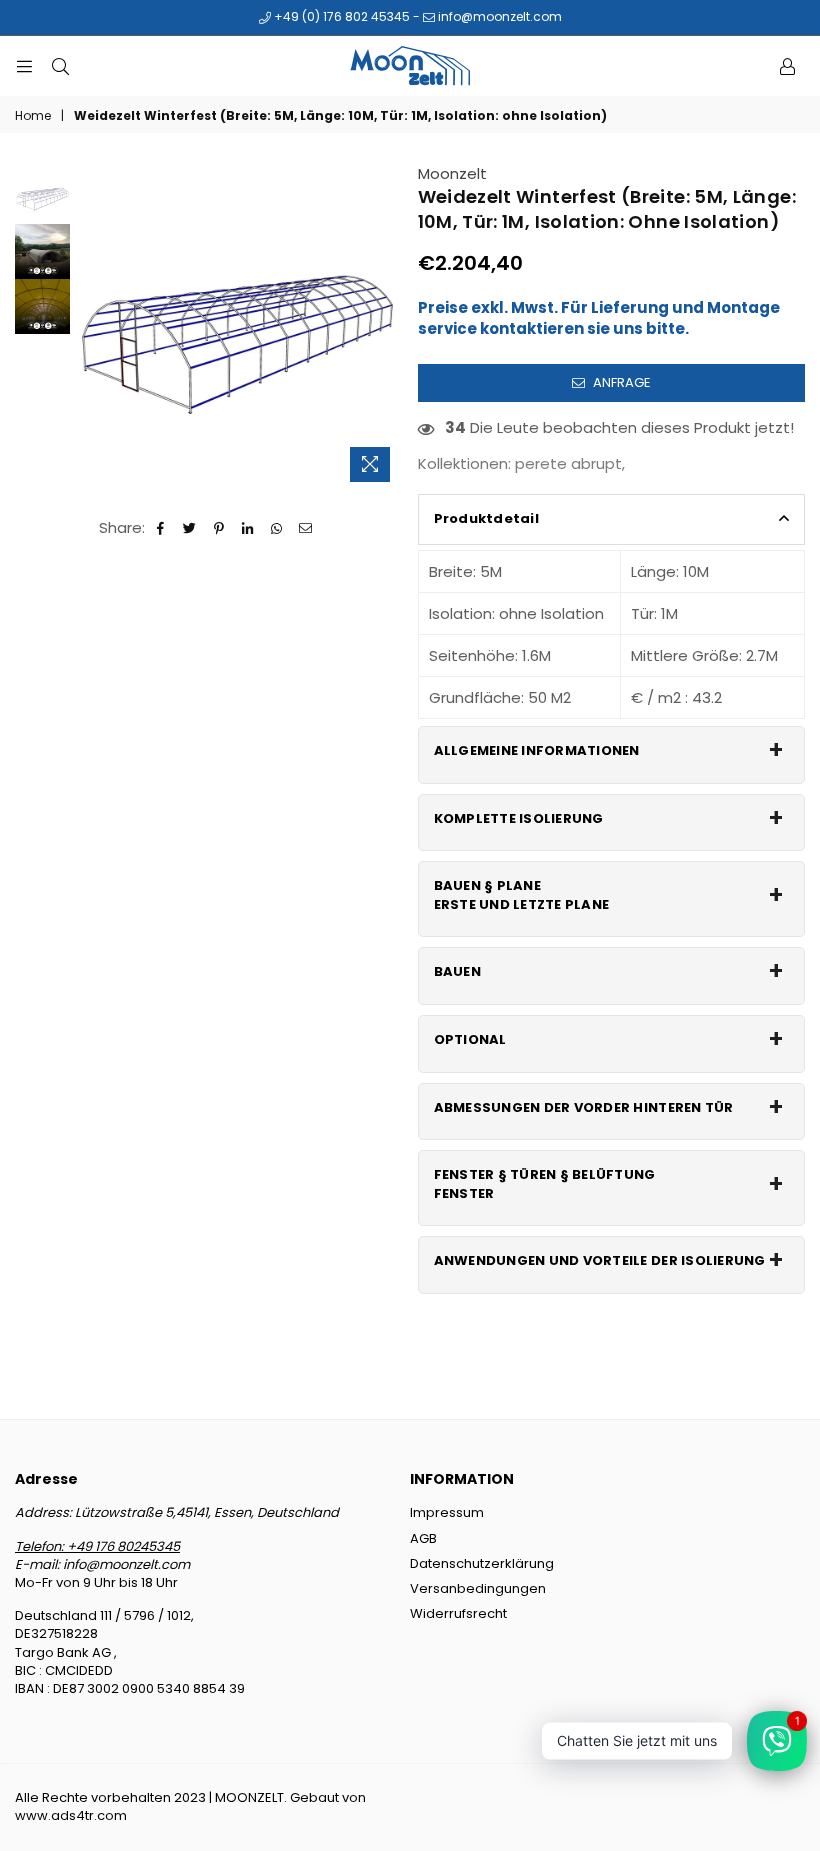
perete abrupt (568, 463)
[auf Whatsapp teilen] (277, 527)
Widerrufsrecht (458, 1613)
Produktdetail (486, 518)
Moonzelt (452, 173)
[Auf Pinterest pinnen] (219, 527)
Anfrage (620, 382)
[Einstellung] (787, 66)
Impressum (447, 1512)
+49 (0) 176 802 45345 (340, 16)
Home (33, 116)
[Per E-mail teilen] (306, 527)
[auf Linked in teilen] (248, 527)
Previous (90, 327)
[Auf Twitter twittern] (190, 527)
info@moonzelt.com (498, 16)
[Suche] (60, 66)
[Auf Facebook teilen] (161, 527)
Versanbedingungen (478, 1588)
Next (385, 327)
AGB (423, 1538)
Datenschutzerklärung (482, 1563)
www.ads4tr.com (71, 1815)
